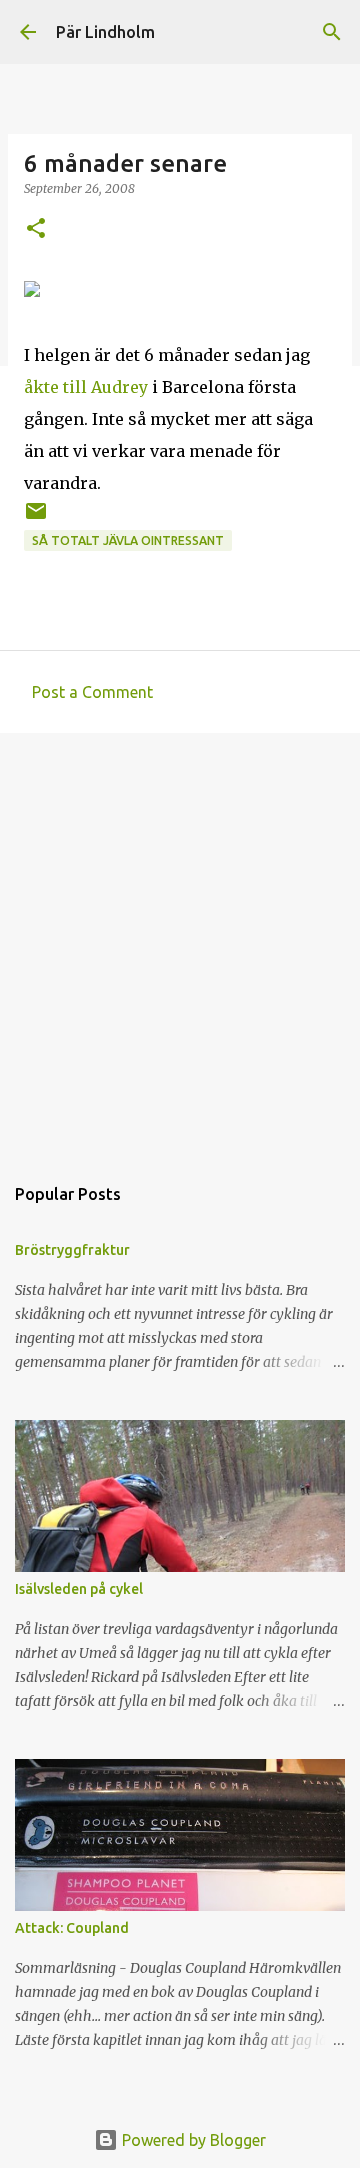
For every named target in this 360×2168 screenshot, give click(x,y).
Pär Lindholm (105, 32)
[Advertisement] (180, 943)
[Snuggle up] (32, 291)
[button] (36, 229)
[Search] (332, 32)
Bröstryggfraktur (72, 1250)
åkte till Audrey (86, 387)
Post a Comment (92, 692)
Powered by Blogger (192, 2140)
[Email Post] (36, 518)
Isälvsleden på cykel (79, 1589)
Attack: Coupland (72, 1928)
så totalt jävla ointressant (128, 540)
